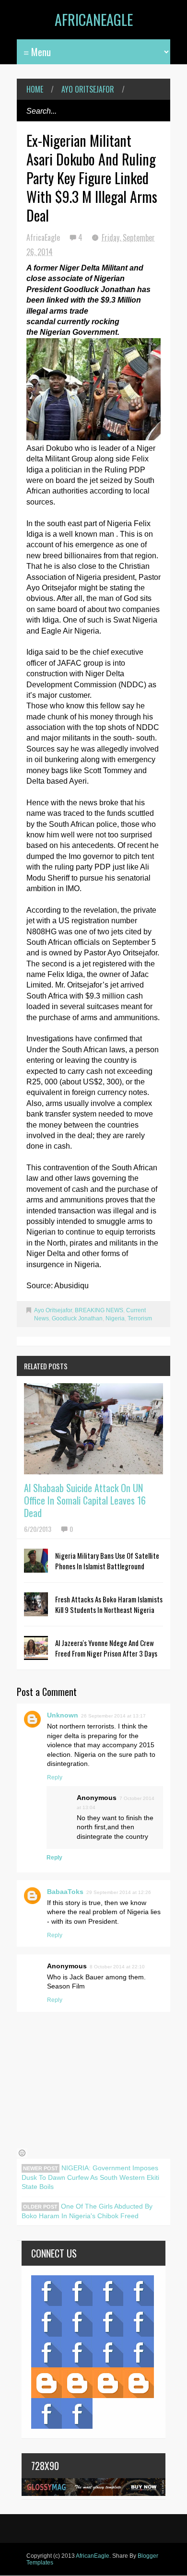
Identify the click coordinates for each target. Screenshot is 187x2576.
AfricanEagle (94, 19)
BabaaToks (65, 1892)
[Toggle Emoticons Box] (22, 2153)
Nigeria (115, 1318)
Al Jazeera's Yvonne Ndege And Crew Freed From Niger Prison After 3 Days (106, 1648)
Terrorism (140, 1318)
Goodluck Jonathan (77, 1318)
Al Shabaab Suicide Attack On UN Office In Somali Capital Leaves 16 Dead (85, 1500)
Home (35, 89)
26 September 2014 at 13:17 (113, 1716)
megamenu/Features (139, 2321)
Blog (47, 2291)
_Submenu (108, 2291)
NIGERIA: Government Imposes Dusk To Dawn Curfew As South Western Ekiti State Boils (90, 2177)
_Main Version (47, 2383)
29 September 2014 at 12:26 (119, 1892)
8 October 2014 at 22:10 (117, 1967)
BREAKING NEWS (99, 1310)
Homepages (139, 2352)
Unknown (63, 1715)
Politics (47, 2352)
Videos (77, 2291)
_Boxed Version (139, 2383)
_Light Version (108, 2383)
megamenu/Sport (108, 2352)
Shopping (77, 2352)
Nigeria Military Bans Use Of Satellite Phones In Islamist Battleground (107, 1561)
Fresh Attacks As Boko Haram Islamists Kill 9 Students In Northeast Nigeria (109, 1604)
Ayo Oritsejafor (88, 89)
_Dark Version (77, 2383)
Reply (55, 1777)
